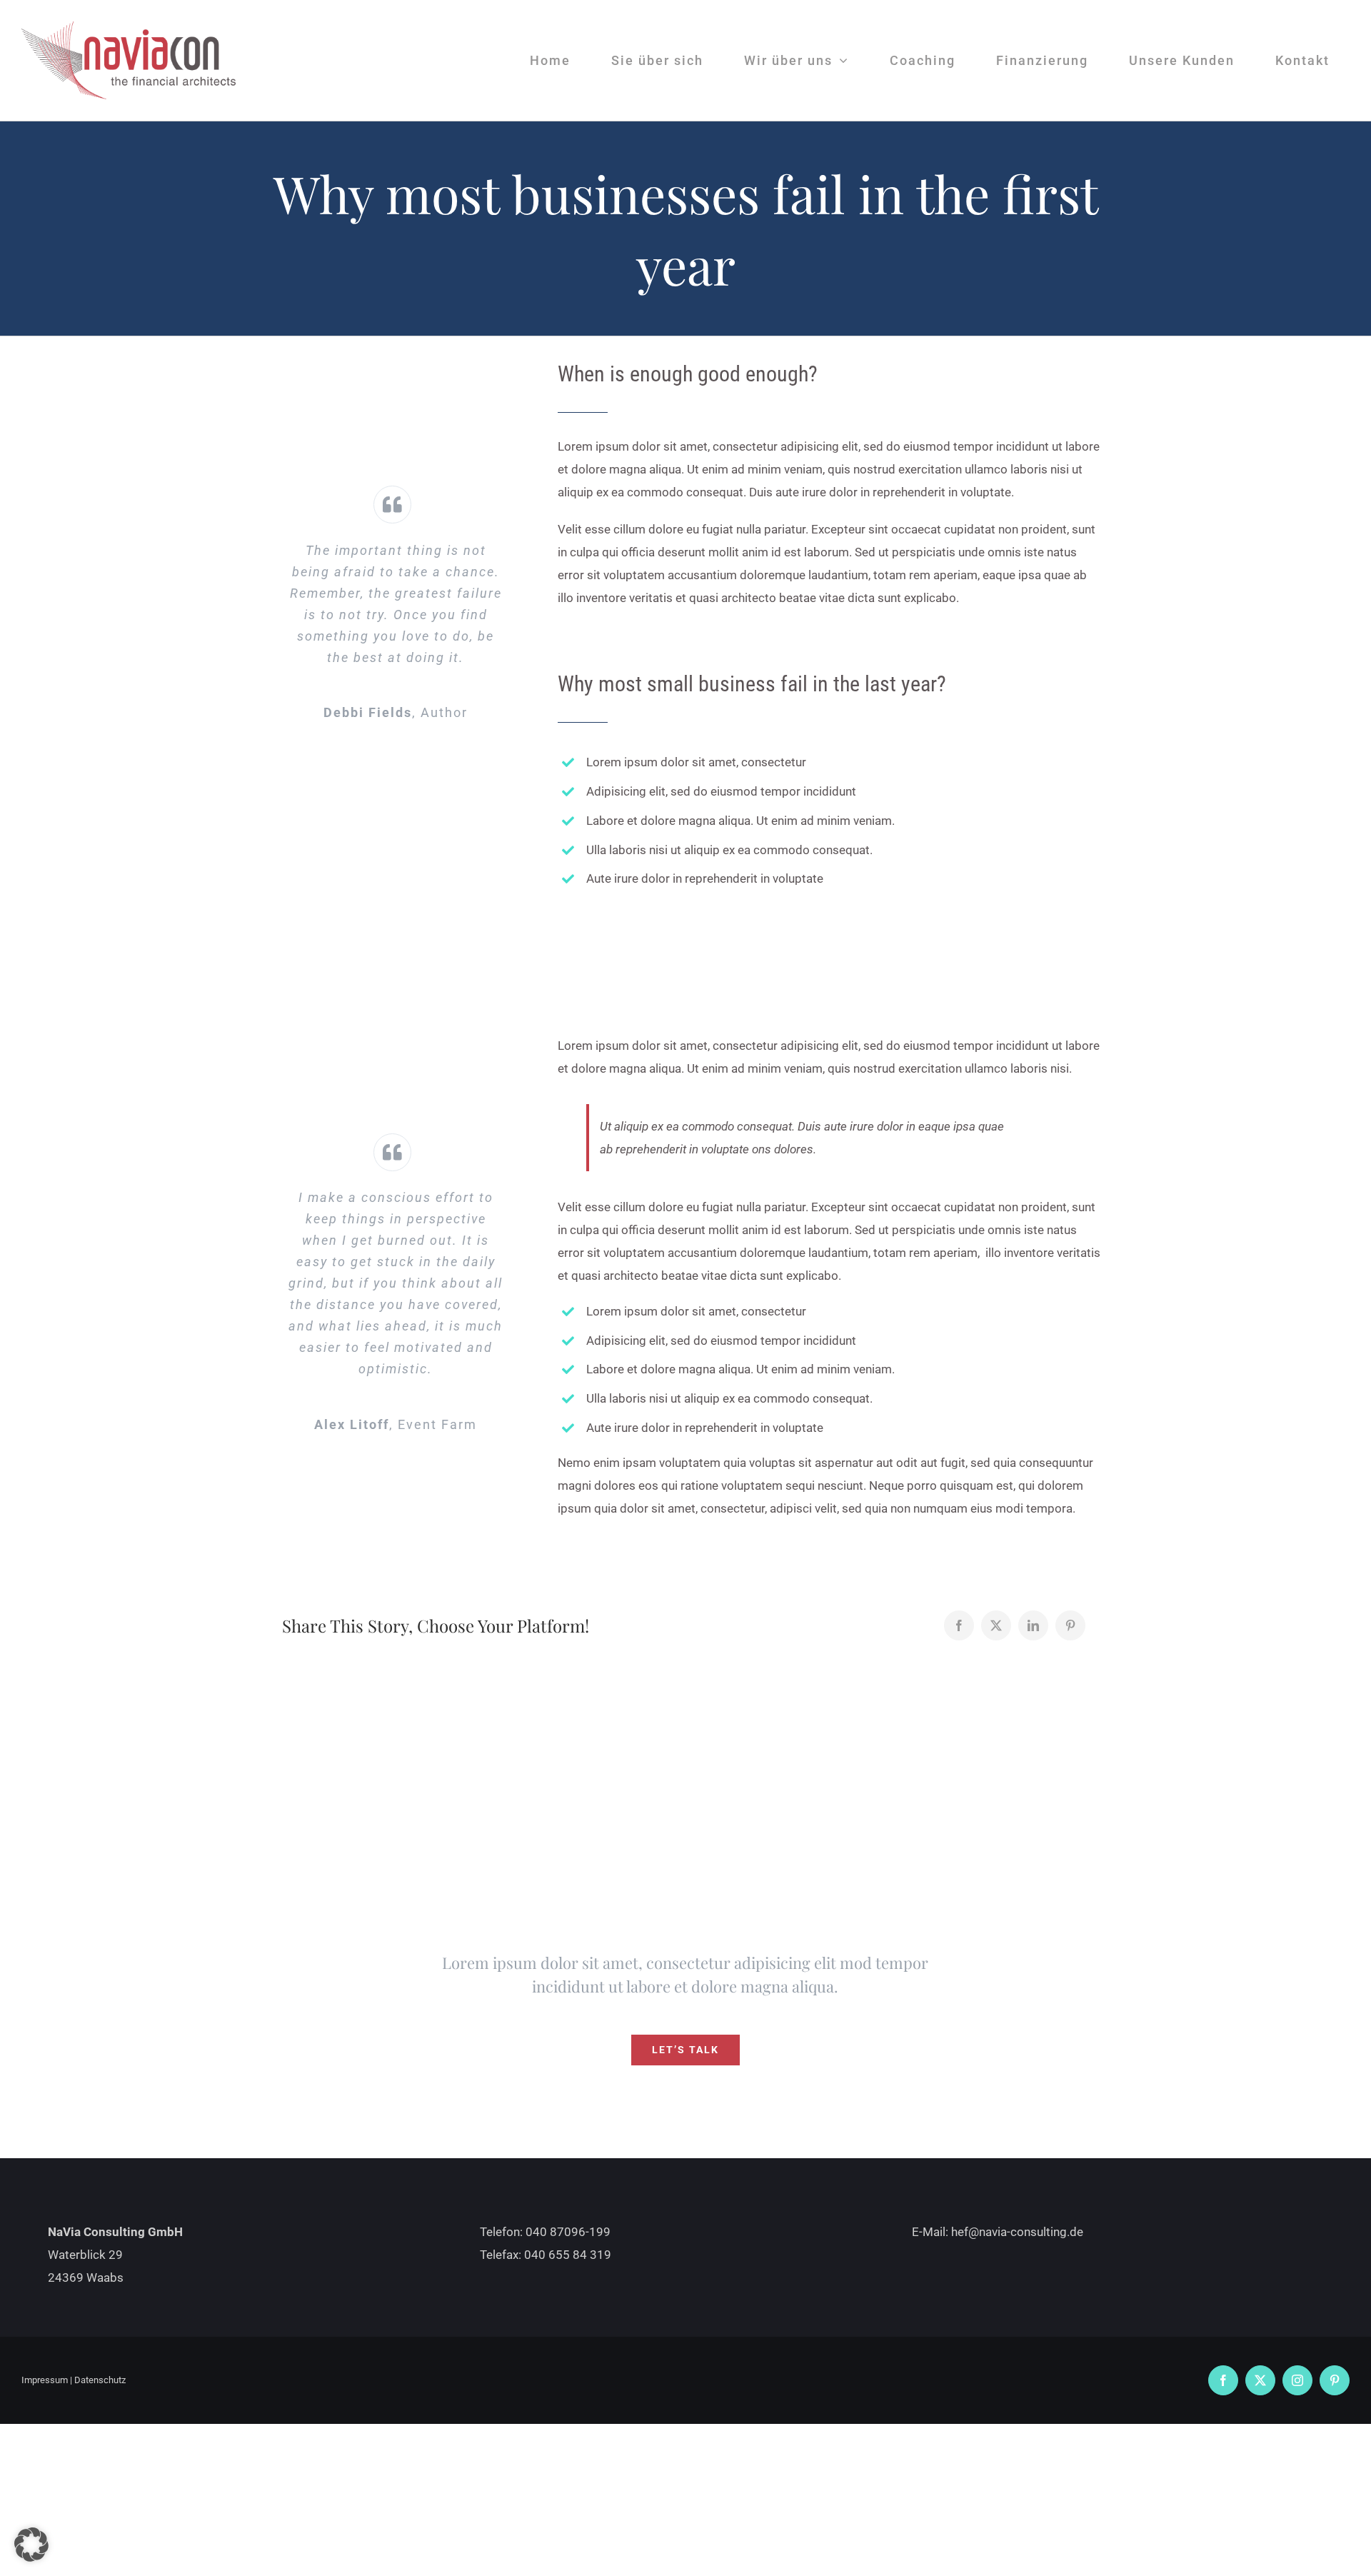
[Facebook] (959, 1625)
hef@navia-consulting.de (1017, 2232)
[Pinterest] (1070, 1625)
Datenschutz (100, 2380)
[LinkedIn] (1033, 1625)
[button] (31, 2545)
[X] (996, 1625)
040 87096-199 (568, 2232)
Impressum (45, 2380)
